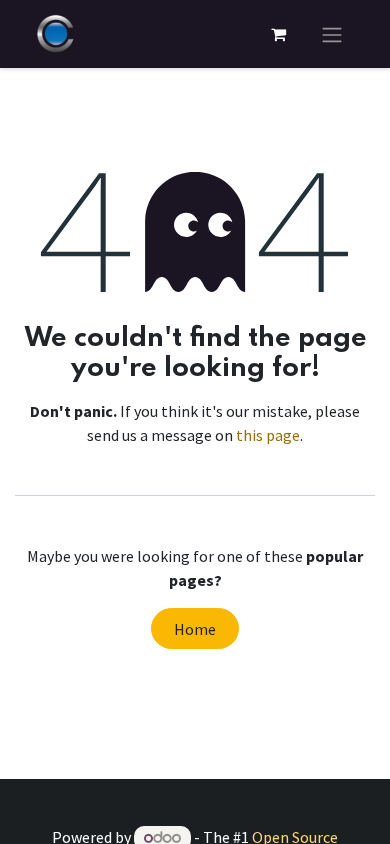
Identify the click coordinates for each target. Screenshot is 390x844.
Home (195, 629)
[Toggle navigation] (332, 34)
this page (268, 435)
